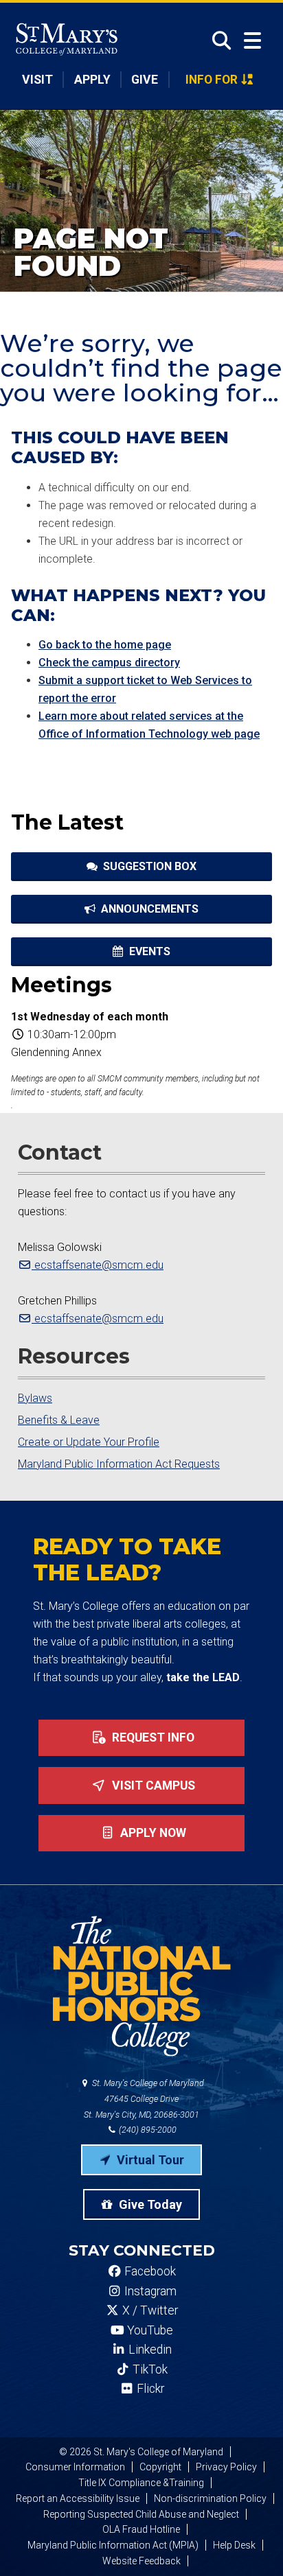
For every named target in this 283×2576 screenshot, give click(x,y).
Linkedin (149, 2350)
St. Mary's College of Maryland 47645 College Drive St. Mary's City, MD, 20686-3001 (144, 2099)
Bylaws (35, 1398)
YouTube (149, 2330)
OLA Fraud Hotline (141, 2529)
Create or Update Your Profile (89, 1442)
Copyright (160, 2467)
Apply (92, 80)
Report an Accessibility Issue (78, 2498)
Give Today (149, 2204)
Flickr (149, 2389)
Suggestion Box (148, 866)
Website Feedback (141, 2561)
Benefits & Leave (59, 1420)
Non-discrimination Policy (210, 2498)
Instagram (149, 2291)
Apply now (152, 1833)
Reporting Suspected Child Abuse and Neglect (141, 2514)
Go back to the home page (105, 645)
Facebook (149, 2271)
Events (148, 951)
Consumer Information (75, 2467)
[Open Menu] (252, 41)
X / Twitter (149, 2310)
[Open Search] (217, 40)
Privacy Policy (226, 2467)
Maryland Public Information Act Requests (119, 1464)
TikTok (149, 2369)
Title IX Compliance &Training (141, 2483)
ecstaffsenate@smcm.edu (98, 1265)
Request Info (152, 1737)
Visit (37, 80)
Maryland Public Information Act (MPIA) (113, 2545)
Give (145, 80)
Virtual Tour (149, 2160)
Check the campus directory (109, 663)
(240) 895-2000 (147, 2130)
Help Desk (234, 2545)
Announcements (148, 909)
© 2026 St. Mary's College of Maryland (141, 2452)
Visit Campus (152, 1785)
